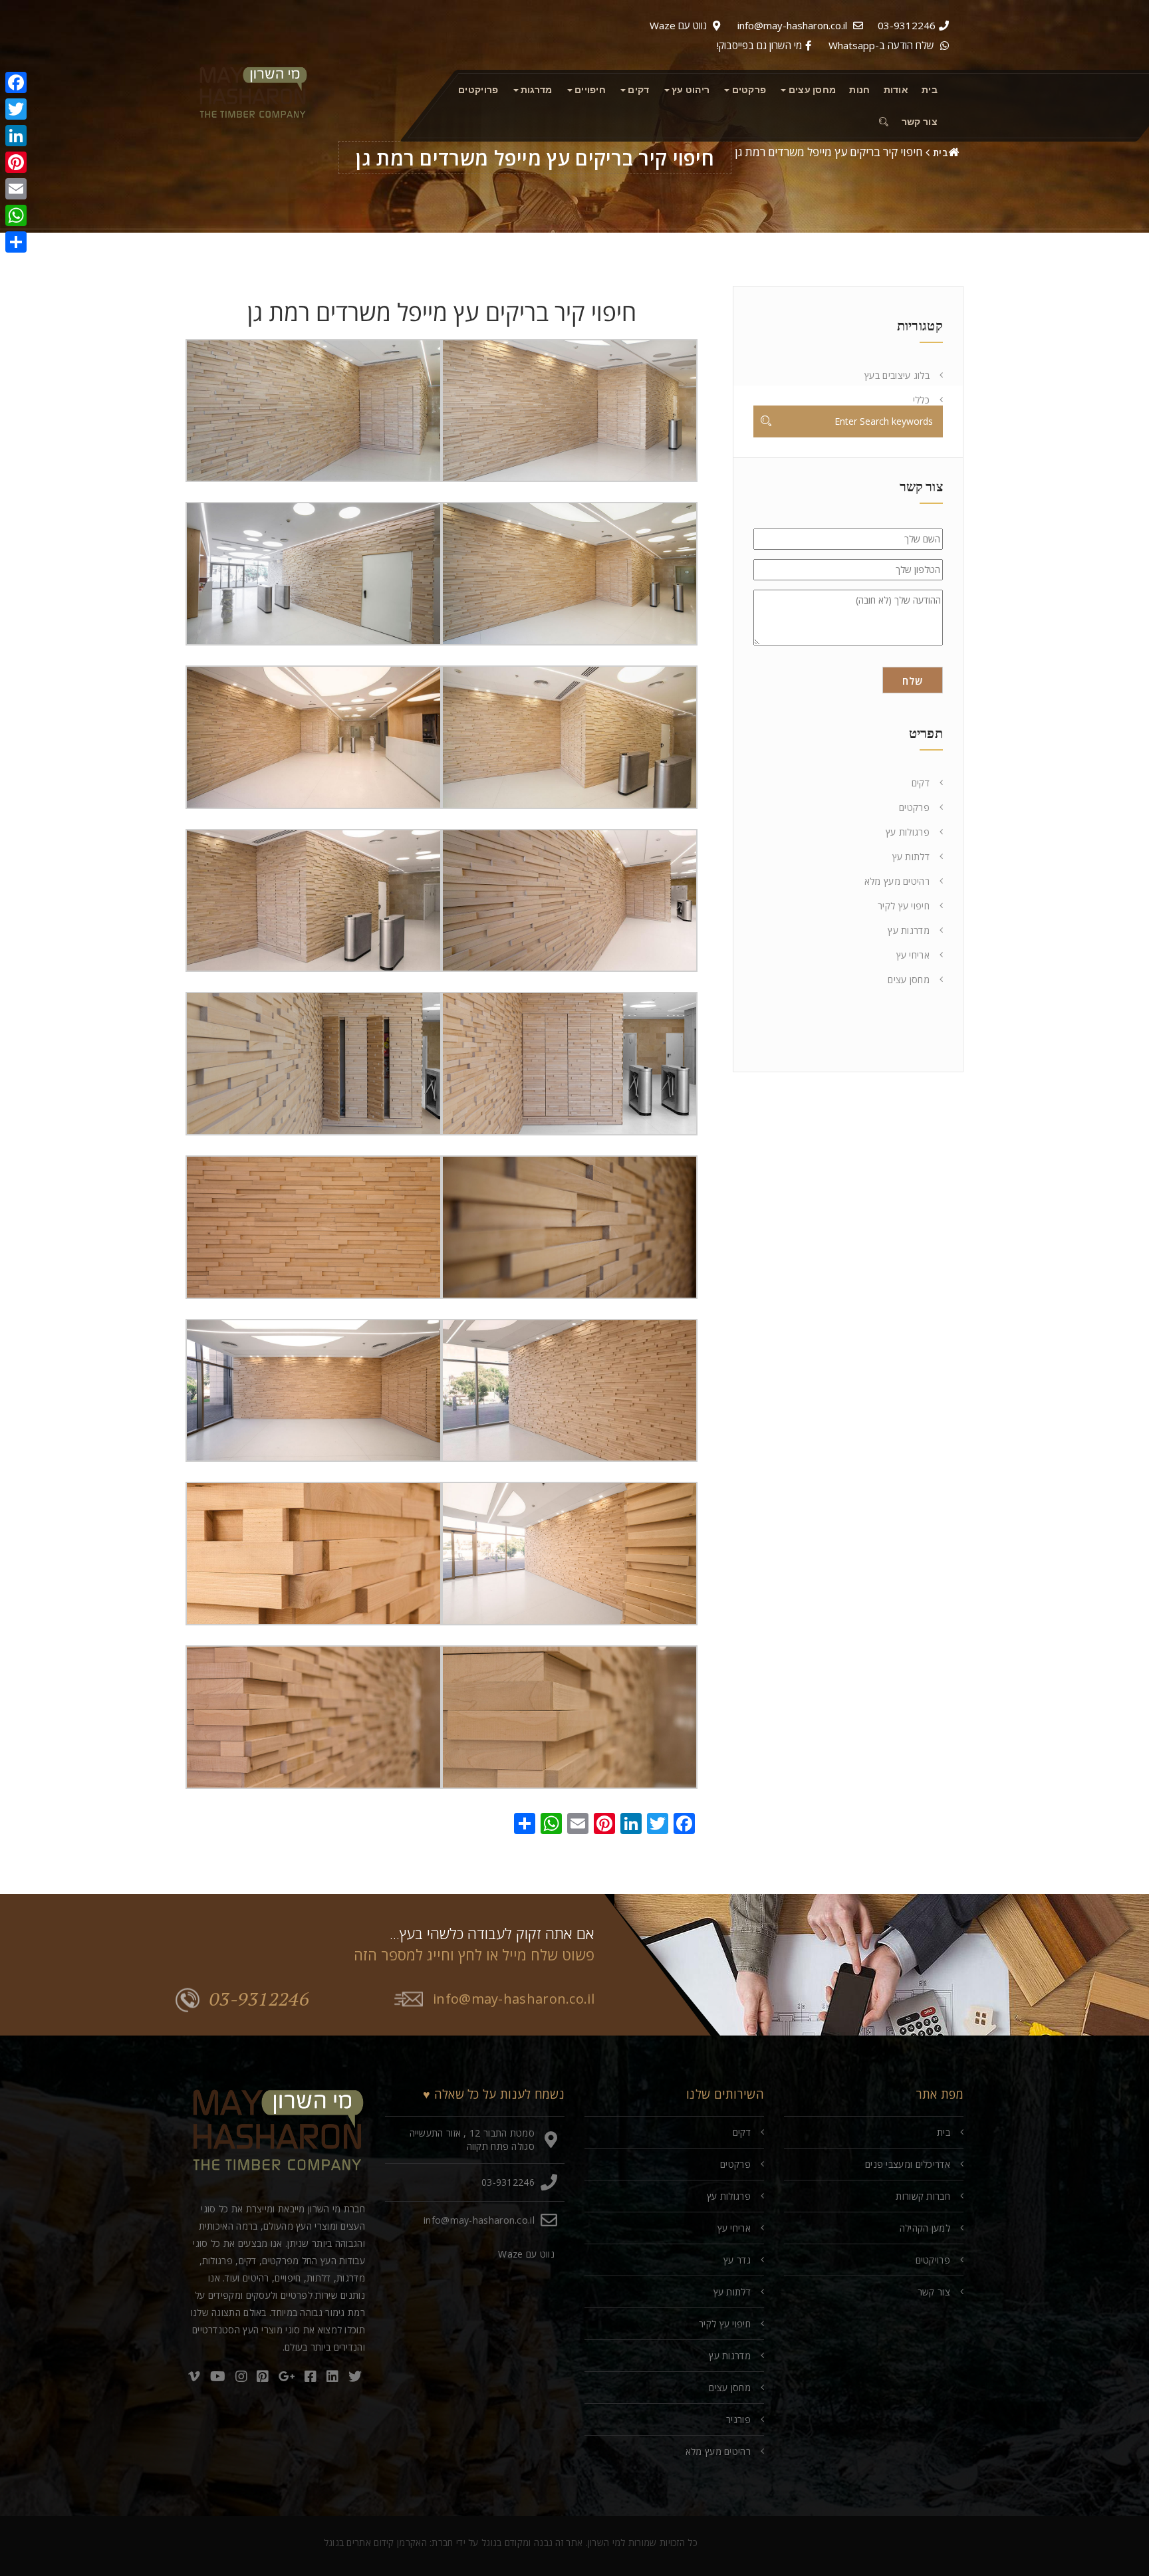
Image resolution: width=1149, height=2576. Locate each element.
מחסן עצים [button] (811, 90)
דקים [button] (638, 90)
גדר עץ (737, 2260)
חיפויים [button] (589, 90)
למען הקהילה (925, 2228)
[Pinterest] (16, 162)
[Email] (16, 189)
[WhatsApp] (16, 215)
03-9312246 (907, 25)
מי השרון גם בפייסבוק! (759, 45)
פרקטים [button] (748, 90)
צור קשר (920, 122)
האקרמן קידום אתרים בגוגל (375, 2542)
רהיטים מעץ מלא (897, 881)
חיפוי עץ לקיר (904, 906)
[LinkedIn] (16, 136)
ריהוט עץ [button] (690, 90)
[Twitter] (16, 109)
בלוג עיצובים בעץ (897, 375)
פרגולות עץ (908, 832)
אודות (896, 90)
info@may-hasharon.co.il (792, 25)
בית (930, 90)
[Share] (16, 242)
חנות (859, 90)
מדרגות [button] (536, 90)
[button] (881, 122)
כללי (921, 400)
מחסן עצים (909, 980)
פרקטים (914, 807)
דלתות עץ (911, 857)
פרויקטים (478, 90)
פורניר (738, 2419)
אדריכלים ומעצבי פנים (908, 2164)
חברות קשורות (923, 2196)
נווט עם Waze (678, 25)
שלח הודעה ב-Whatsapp (881, 45)
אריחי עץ (913, 955)
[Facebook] (16, 82)
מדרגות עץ (909, 930)
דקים (921, 783)
